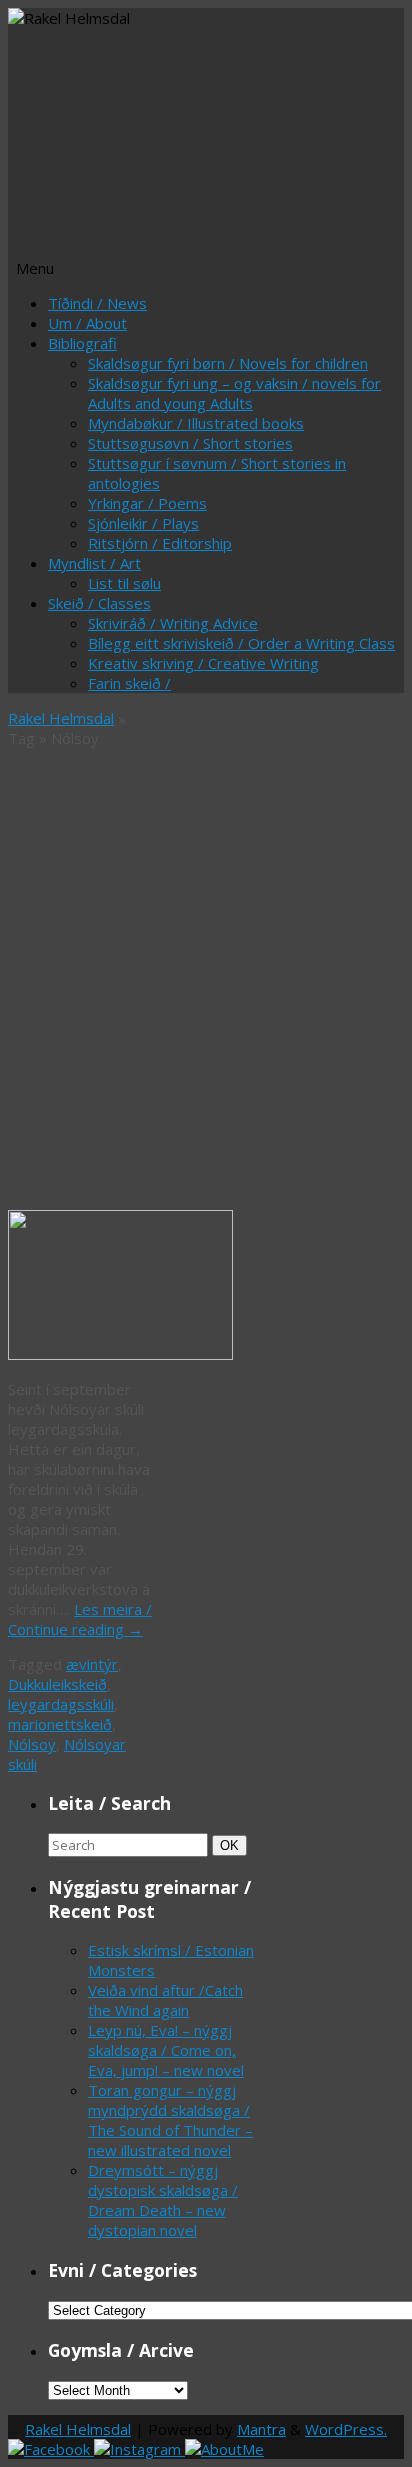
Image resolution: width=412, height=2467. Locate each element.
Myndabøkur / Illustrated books (196, 423)
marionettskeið (60, 1724)
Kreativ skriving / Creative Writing (203, 663)
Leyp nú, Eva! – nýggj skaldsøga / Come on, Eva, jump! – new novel (166, 2050)
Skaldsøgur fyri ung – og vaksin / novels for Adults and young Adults (234, 393)
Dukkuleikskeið (57, 1684)
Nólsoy (32, 1744)
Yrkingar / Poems (147, 503)
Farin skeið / (129, 683)
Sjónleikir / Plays (143, 523)
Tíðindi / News (97, 303)
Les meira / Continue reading (80, 1619)
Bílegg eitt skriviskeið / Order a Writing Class (241, 643)
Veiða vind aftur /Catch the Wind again (165, 2000)
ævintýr (92, 1664)
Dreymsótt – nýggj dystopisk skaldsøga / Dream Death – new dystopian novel (163, 2200)
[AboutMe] (224, 2449)
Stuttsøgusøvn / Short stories (190, 443)
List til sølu (124, 583)
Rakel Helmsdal (61, 718)
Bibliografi (82, 343)
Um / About (87, 323)
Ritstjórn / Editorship (160, 543)
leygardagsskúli (61, 1704)
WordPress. (346, 2429)
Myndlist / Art (94, 563)
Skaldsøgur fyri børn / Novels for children (228, 363)
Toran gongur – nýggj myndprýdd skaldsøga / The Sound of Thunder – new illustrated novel (170, 2120)
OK (233, 1845)
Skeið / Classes (99, 603)
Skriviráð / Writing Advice (173, 623)
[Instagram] (139, 2449)
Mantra (261, 2429)
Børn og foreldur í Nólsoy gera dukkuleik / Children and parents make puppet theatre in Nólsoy (77, 1051)
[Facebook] (51, 2449)
